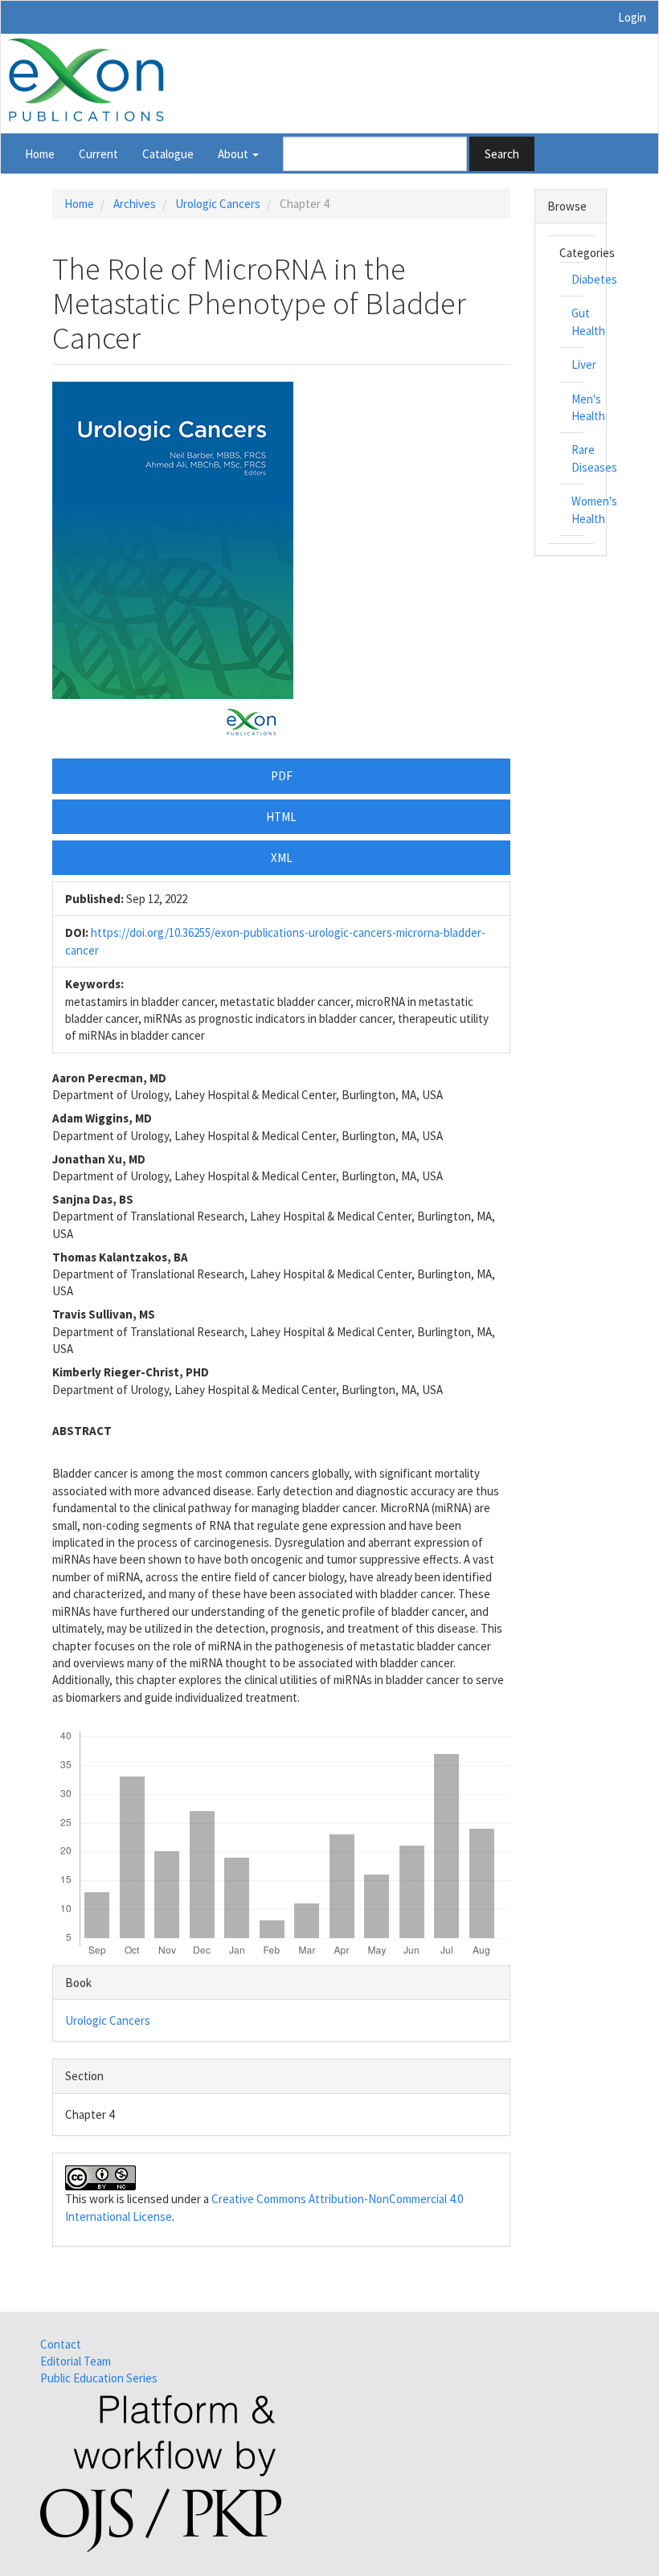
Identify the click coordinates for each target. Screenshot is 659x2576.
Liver (584, 364)
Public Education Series (99, 2378)
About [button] (234, 154)
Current (98, 154)
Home (40, 154)
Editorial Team (76, 2361)
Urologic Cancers (218, 204)
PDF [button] (282, 776)
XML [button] (282, 858)
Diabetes (594, 279)
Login (632, 17)
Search (502, 154)
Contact (61, 2344)
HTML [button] (281, 817)
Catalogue (168, 154)
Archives (135, 204)
